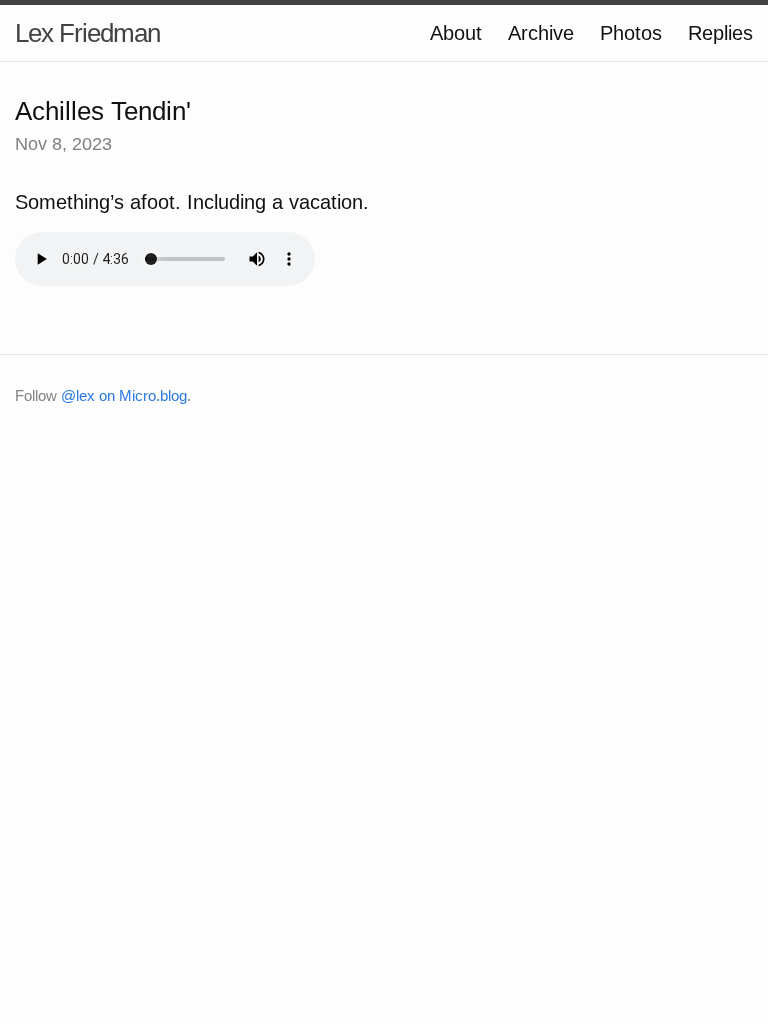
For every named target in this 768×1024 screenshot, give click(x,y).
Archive (541, 33)
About (456, 33)
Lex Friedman (87, 33)
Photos (631, 33)
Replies (720, 33)
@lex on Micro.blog (124, 395)
